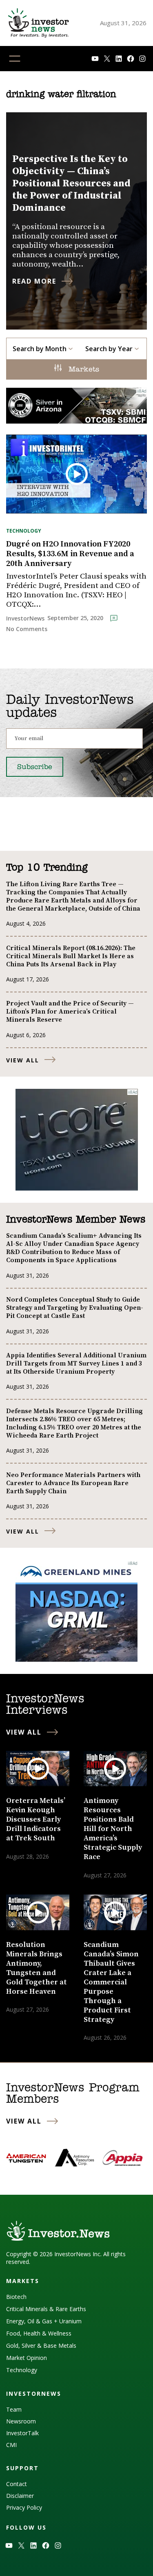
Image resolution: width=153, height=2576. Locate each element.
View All (23, 1060)
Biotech (16, 2297)
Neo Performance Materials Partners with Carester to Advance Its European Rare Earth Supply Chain (73, 1483)
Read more (34, 281)
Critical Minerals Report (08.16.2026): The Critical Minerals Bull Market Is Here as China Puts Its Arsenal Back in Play (71, 956)
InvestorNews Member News (76, 1220)
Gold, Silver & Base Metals (41, 2345)
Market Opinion (27, 2358)
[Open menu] (15, 59)
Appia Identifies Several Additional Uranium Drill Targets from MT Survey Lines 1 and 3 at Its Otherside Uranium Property (76, 1363)
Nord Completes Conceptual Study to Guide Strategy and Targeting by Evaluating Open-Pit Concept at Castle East (75, 1308)
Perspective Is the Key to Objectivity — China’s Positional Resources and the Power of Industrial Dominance (71, 184)
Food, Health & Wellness (39, 2333)
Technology (24, 531)
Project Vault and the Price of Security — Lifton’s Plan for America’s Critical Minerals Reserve (70, 1012)
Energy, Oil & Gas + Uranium (44, 2321)
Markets (82, 370)
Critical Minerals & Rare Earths (46, 2309)
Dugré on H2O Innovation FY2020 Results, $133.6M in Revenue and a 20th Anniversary (70, 554)
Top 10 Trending (47, 868)
